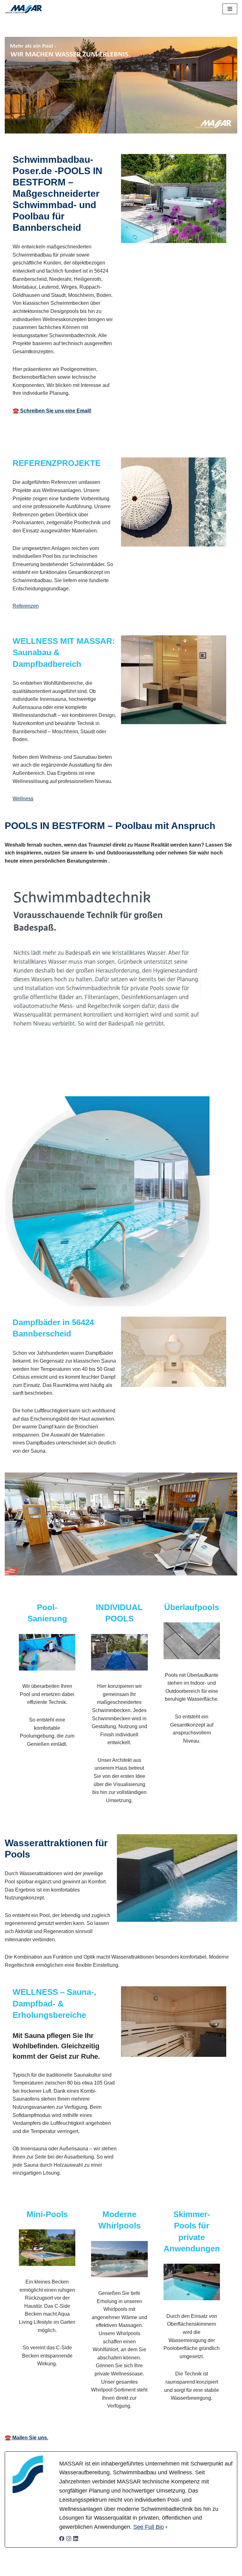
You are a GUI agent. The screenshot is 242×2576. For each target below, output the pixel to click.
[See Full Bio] (166, 2527)
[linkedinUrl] (76, 2539)
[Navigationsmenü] (230, 9)
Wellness (23, 799)
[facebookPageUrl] (62, 2539)
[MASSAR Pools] (24, 9)
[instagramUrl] (69, 2539)
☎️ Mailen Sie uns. (26, 2438)
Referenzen (26, 606)
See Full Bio (149, 2527)
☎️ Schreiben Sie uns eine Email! (52, 411)
